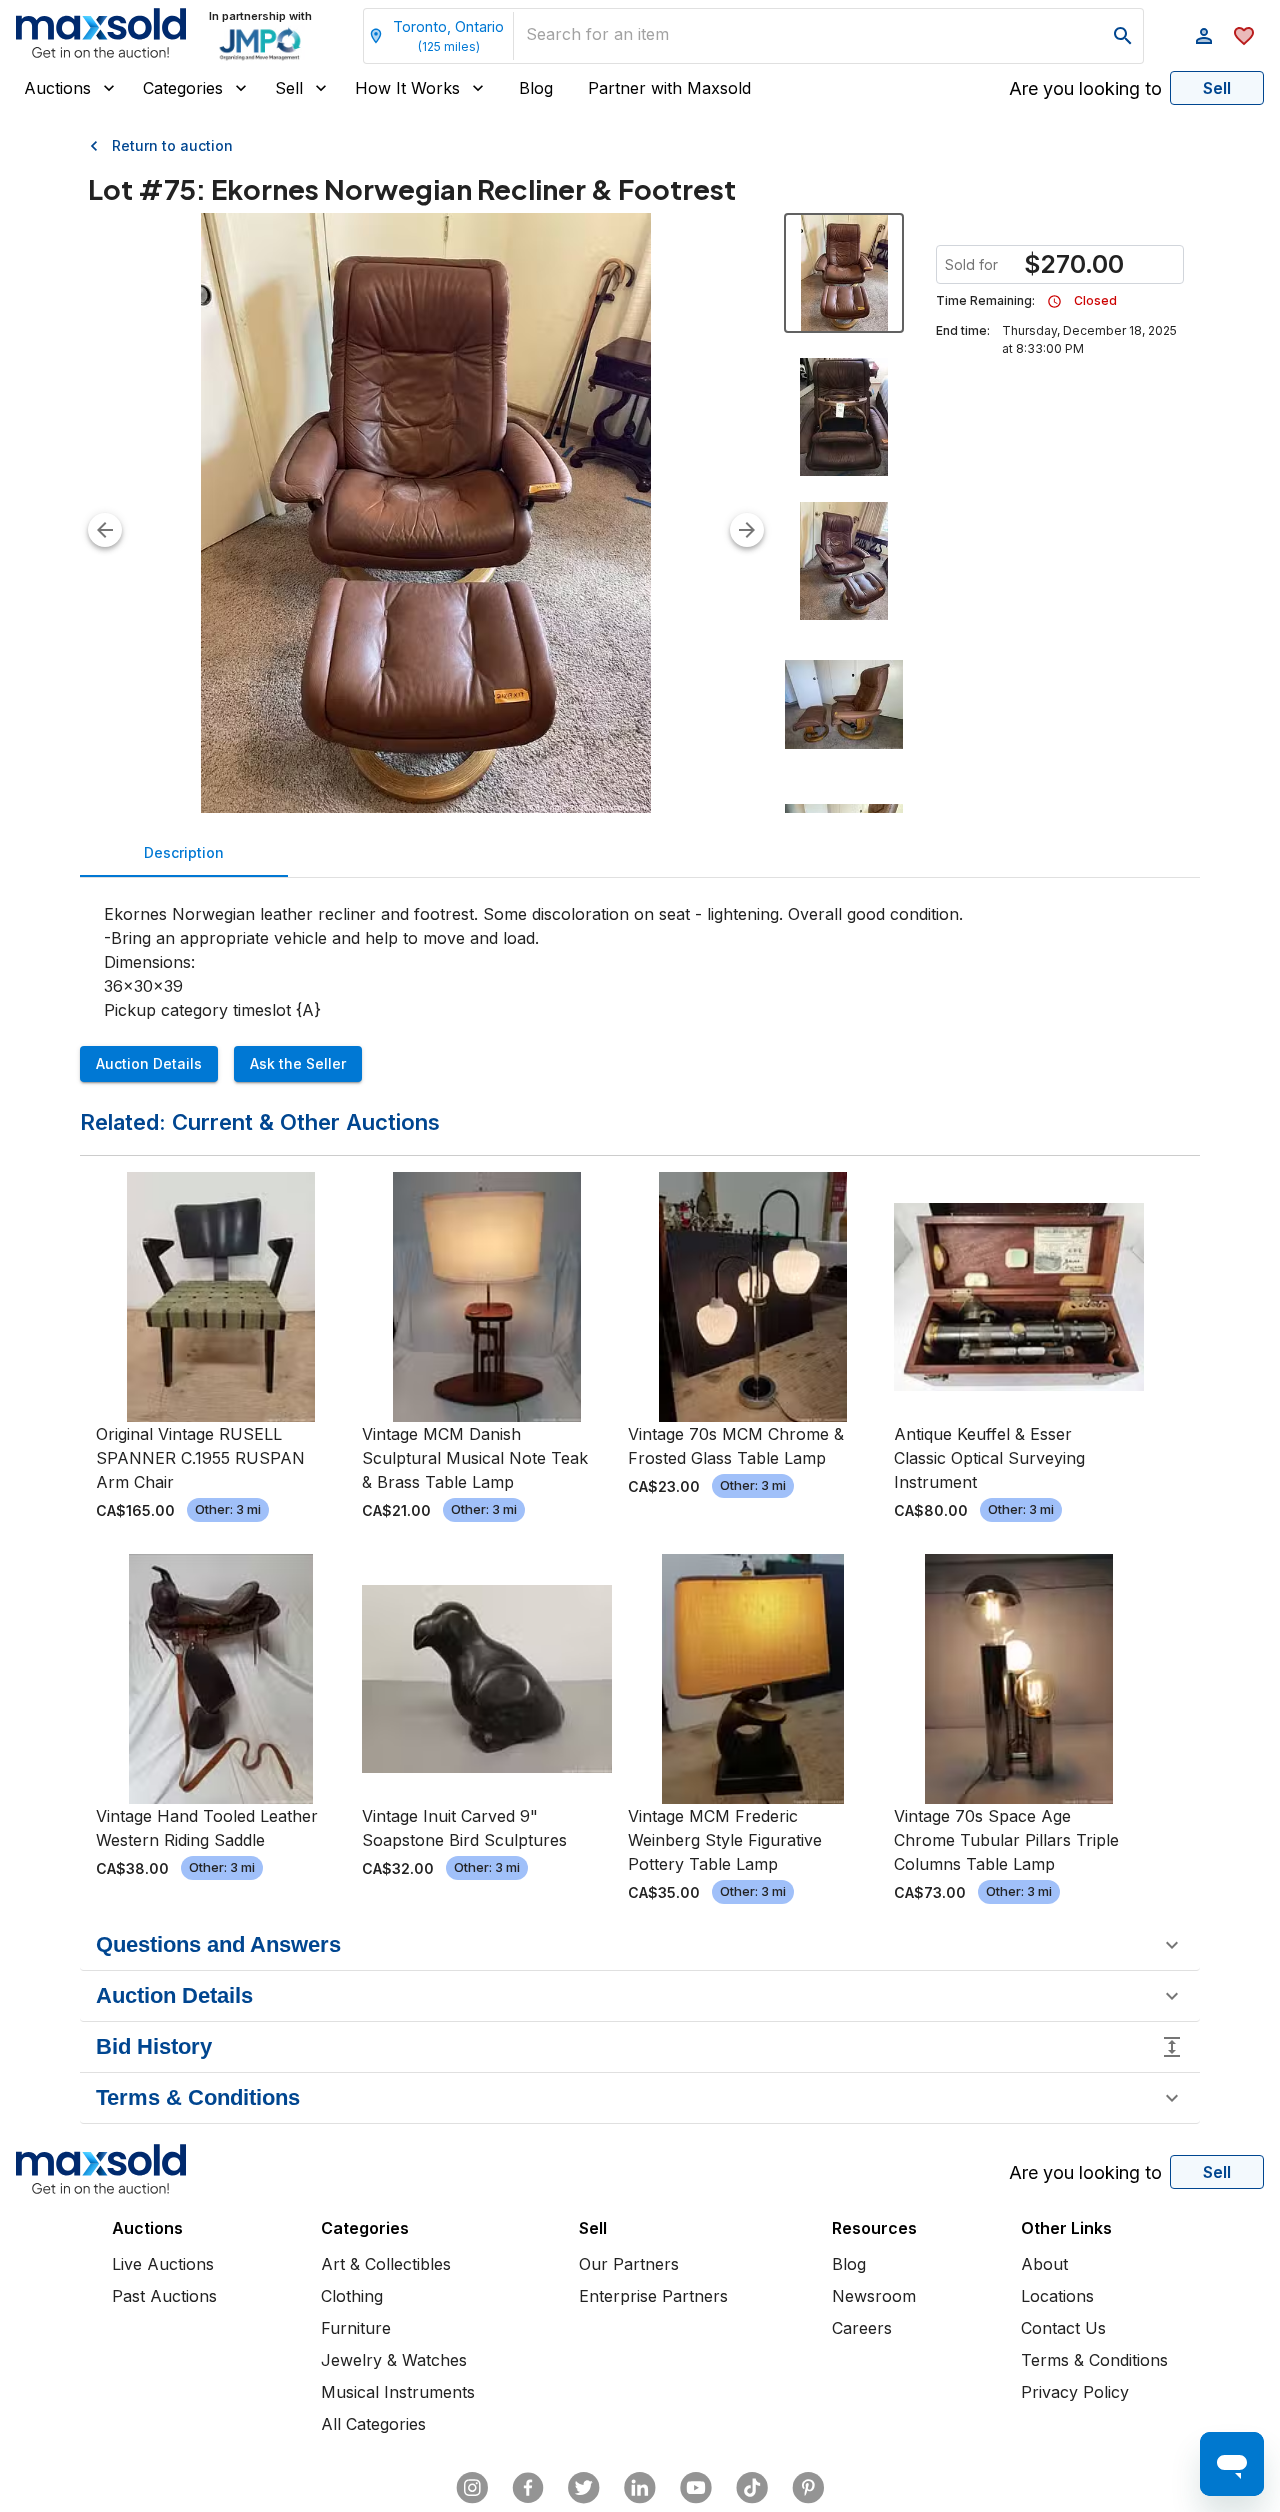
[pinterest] (808, 2488)
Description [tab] (184, 852)
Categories (183, 88)
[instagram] (472, 2488)
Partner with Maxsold (669, 88)
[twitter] (584, 2488)
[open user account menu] (1204, 36)
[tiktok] (752, 2488)
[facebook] (528, 2488)
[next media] (747, 530)
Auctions (57, 88)
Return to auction (172, 145)
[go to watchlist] (1244, 36)
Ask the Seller (298, 1063)
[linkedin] (640, 2488)
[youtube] (696, 2488)
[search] (1123, 36)
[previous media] (105, 530)
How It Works (407, 88)
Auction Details (149, 1063)
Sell (289, 88)
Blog (536, 88)
